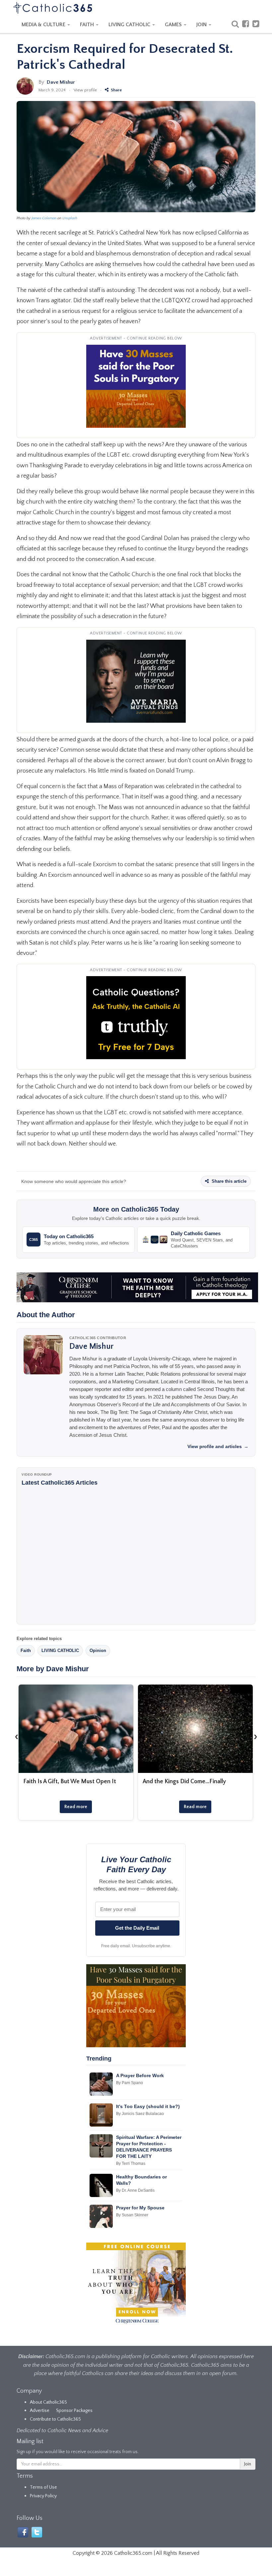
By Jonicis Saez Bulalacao (140, 2114)
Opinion (98, 1651)
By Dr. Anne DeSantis (135, 2190)
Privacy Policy (43, 2496)
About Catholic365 (48, 2402)
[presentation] (17, 1736)
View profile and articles (218, 1446)
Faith (26, 1651)
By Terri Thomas (131, 2163)
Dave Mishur (61, 82)
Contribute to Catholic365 (55, 2419)
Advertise (40, 2411)
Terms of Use (43, 2487)
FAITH (88, 25)
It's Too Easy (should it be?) (148, 2106)
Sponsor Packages (74, 2411)
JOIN (202, 25)
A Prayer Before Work (140, 2075)
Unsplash (70, 218)
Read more (76, 1807)
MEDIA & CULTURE (44, 25)
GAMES (174, 25)
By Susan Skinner (132, 2215)
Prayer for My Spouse (140, 2208)
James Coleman (44, 218)
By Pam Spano (130, 2083)
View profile (85, 90)
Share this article (228, 1181)
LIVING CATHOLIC (130, 25)
